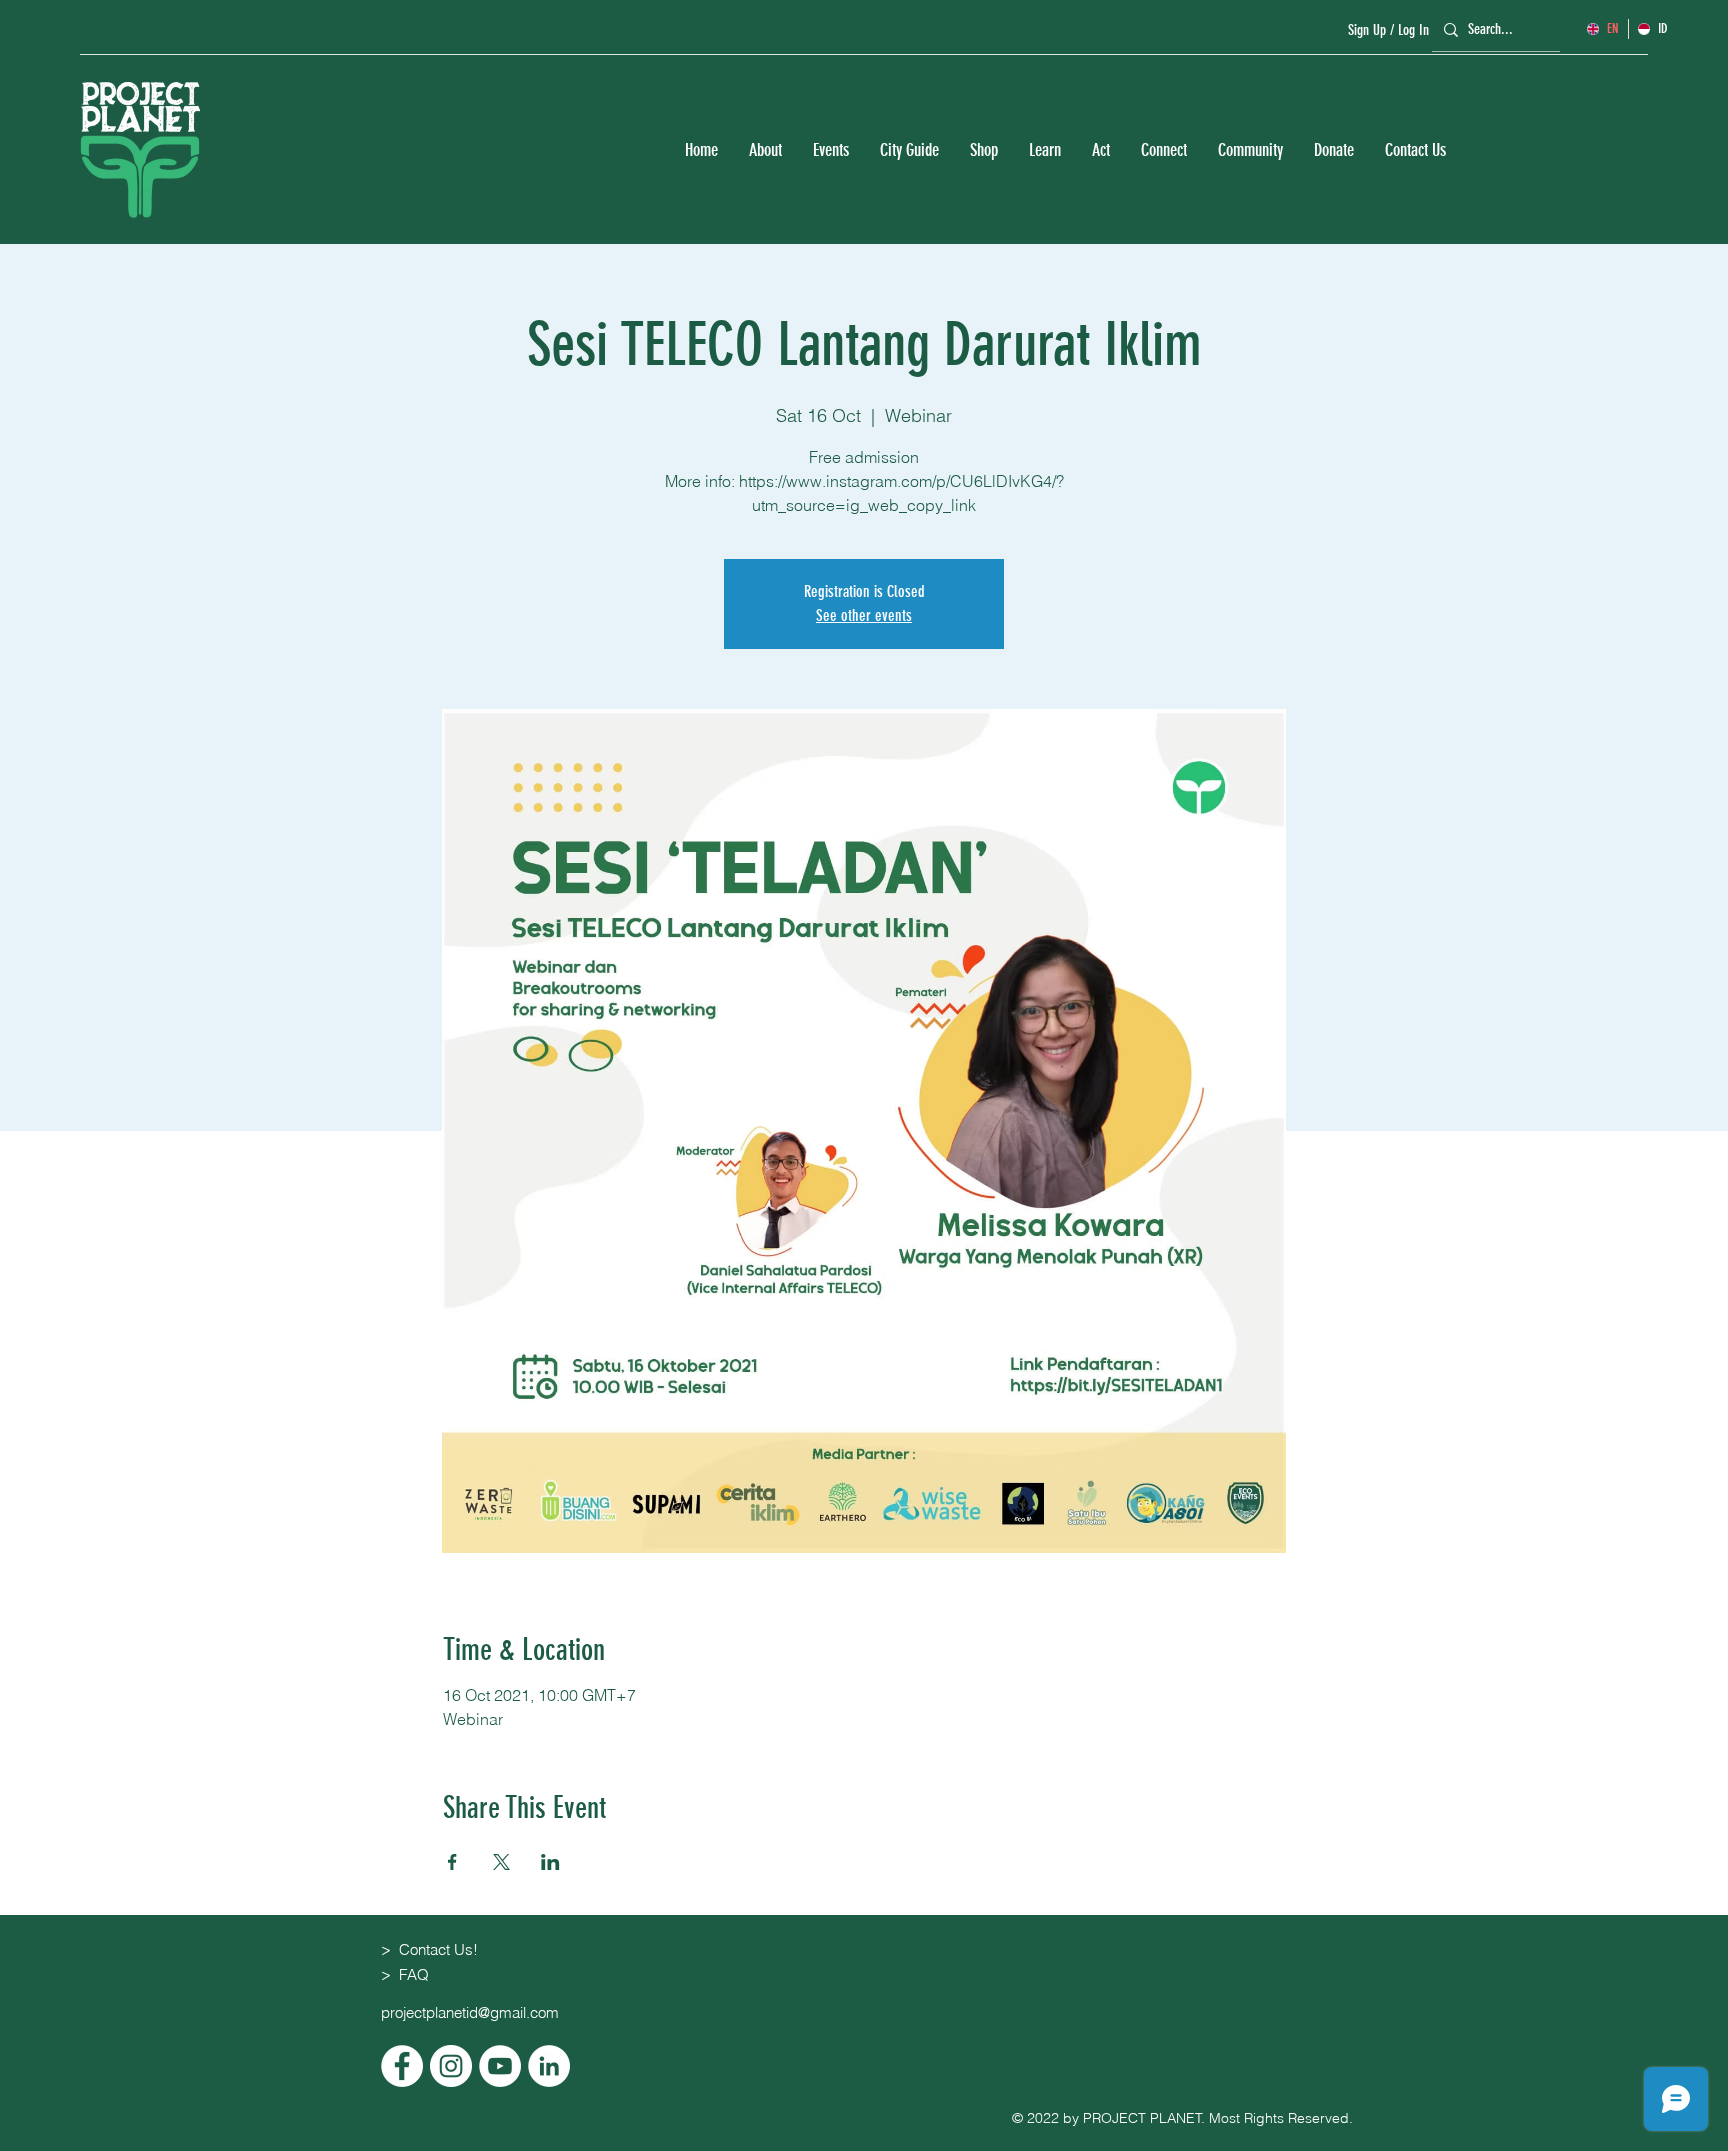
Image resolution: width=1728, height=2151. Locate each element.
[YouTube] (500, 2066)
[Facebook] (402, 2066)
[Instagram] (451, 2066)
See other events (864, 615)
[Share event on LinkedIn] (550, 1862)
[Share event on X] (501, 1862)
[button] (765, 150)
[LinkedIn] (549, 2066)
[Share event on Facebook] (452, 1862)
